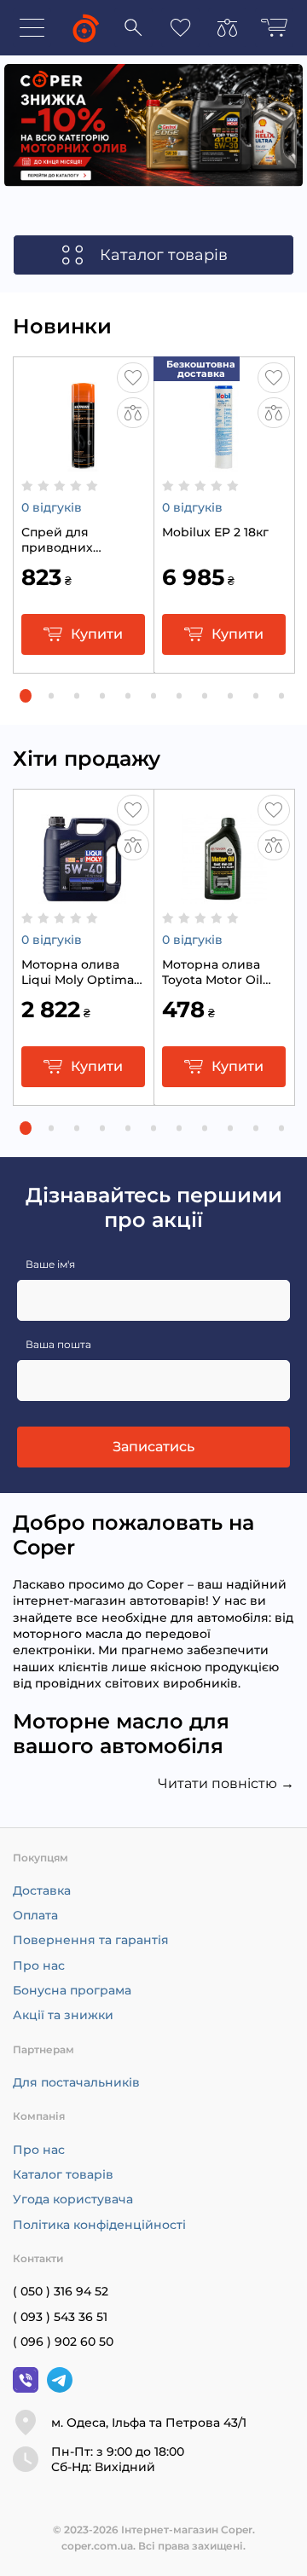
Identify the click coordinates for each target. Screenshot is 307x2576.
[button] (26, 696)
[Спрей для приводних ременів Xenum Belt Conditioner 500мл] (83, 463)
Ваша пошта (58, 1344)
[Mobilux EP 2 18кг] (224, 463)
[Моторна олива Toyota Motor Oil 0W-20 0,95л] (224, 895)
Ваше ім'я (50, 1264)
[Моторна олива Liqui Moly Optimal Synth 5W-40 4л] (83, 895)
